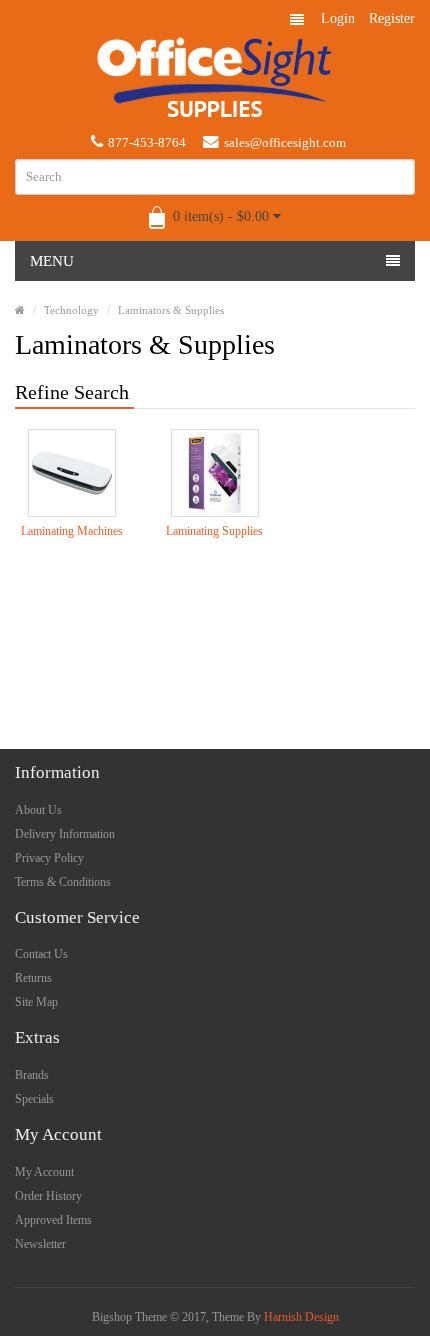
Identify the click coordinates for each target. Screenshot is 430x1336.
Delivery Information (65, 834)
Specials (34, 1099)
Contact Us (41, 954)
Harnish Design (301, 1317)
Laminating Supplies (214, 531)
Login (338, 18)
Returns (33, 978)
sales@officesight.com (285, 142)
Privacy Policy (49, 858)
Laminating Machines (72, 531)
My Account (44, 1172)
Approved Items (53, 1220)
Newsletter (40, 1244)
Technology (71, 310)
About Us (38, 810)
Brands (32, 1075)
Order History (48, 1196)
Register (392, 18)
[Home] (20, 310)
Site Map (36, 1002)
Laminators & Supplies (171, 310)
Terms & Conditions (63, 882)
